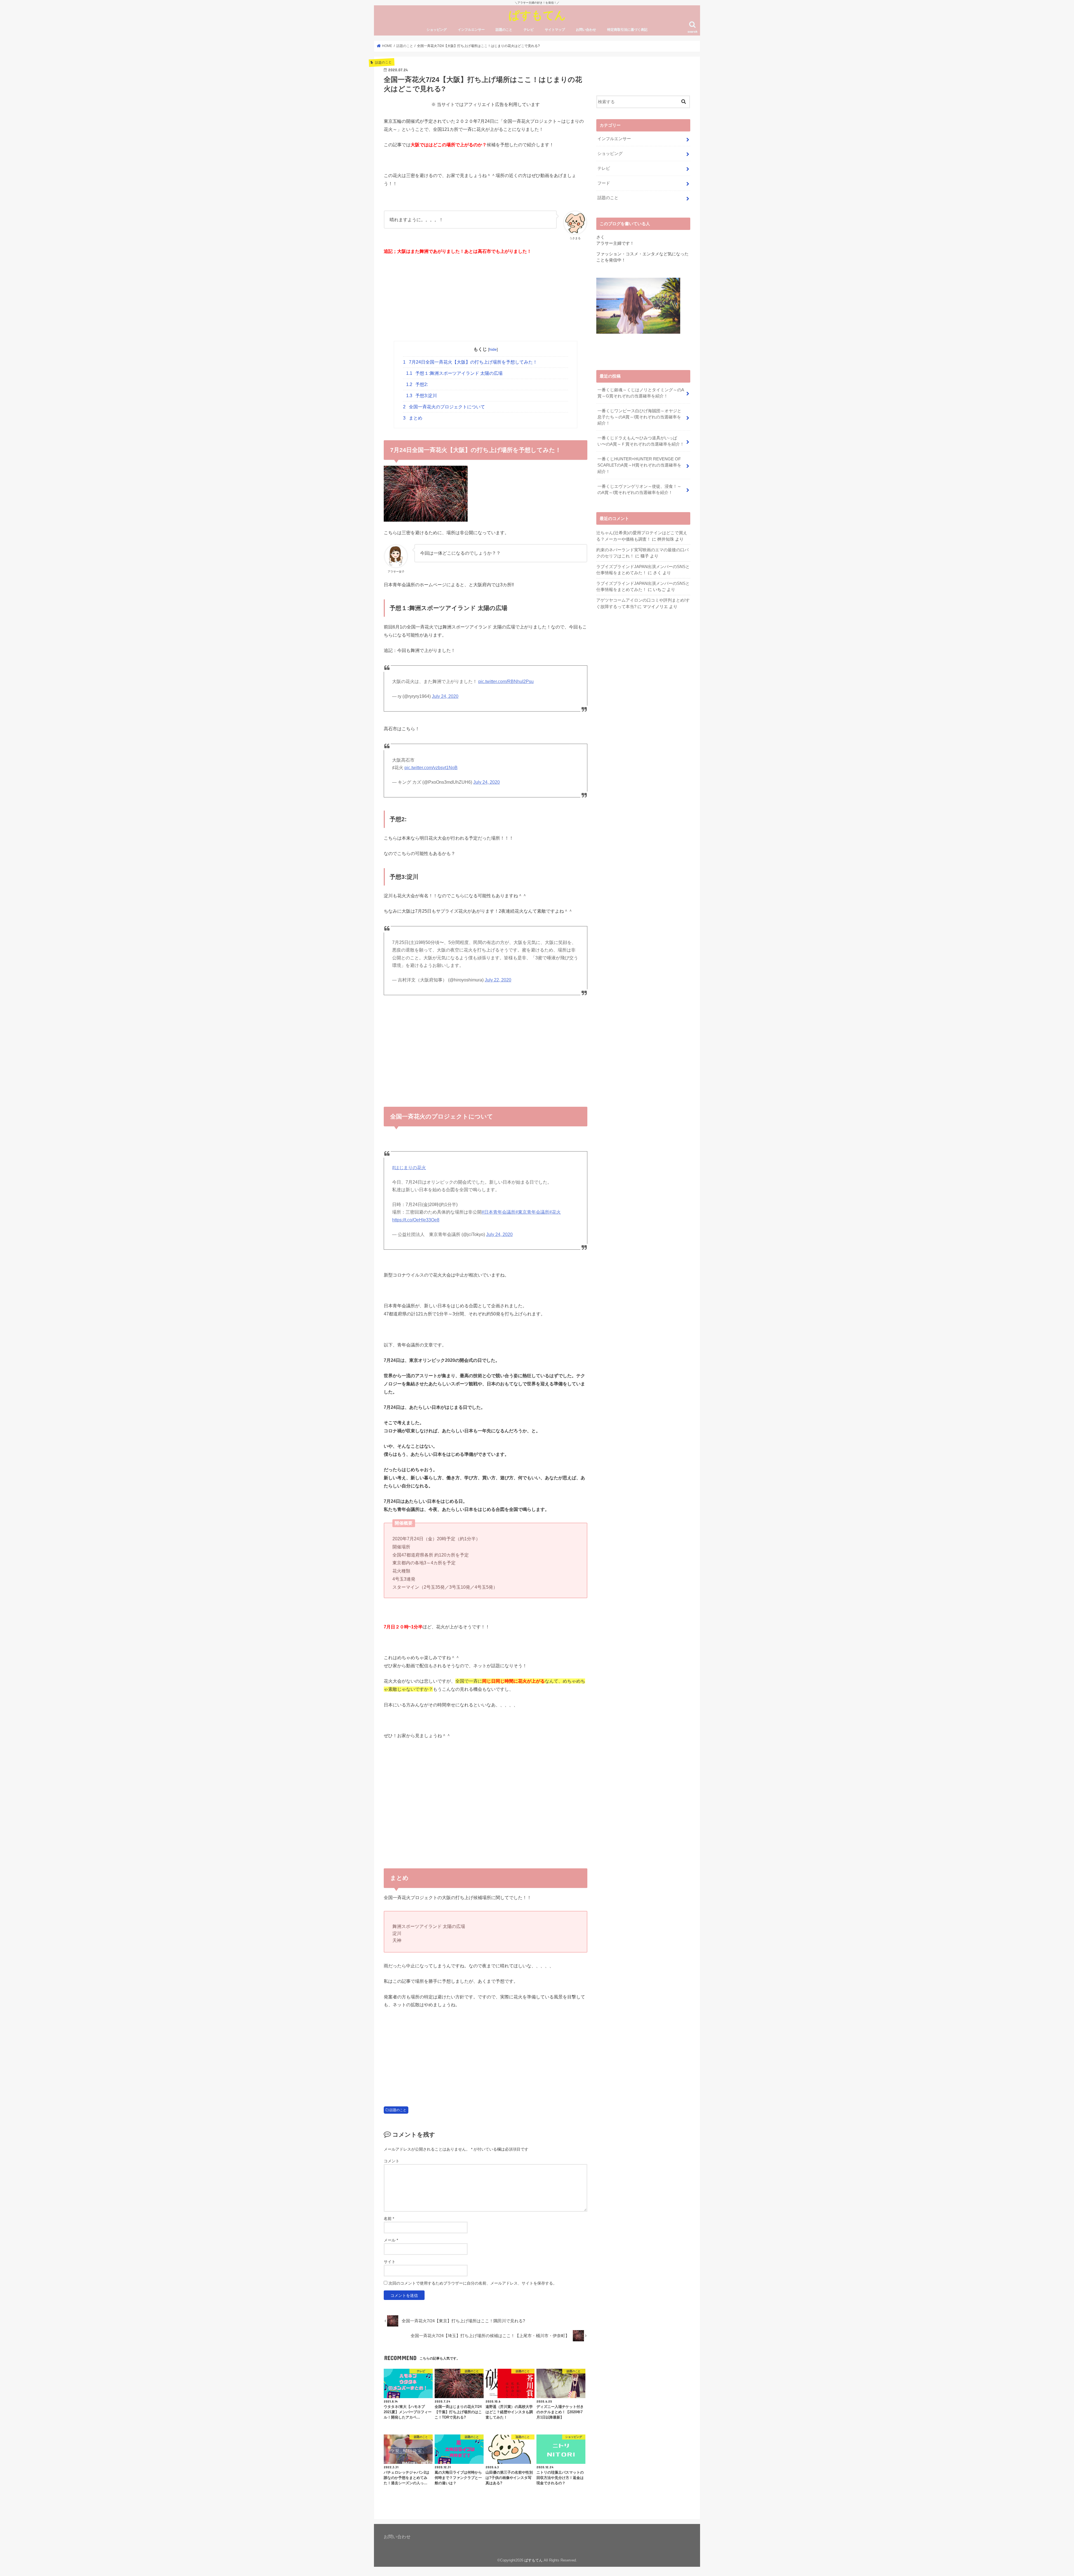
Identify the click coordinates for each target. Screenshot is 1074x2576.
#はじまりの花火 (409, 1168)
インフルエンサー (471, 30)
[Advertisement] (486, 302)
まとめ (413, 418)
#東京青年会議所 (532, 1212)
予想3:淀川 (424, 396)
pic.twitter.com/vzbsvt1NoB (431, 768)
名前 (389, 2219)
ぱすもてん (537, 15)
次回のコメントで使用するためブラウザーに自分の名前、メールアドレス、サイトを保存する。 (473, 2283)
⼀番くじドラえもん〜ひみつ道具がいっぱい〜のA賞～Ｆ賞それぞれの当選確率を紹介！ (641, 441)
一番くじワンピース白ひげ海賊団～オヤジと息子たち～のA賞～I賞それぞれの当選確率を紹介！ (639, 417)
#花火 (555, 1212)
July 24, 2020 (445, 696)
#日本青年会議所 (499, 1212)
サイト (390, 2262)
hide (493, 349)
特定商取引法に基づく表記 (627, 30)
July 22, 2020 (498, 980)
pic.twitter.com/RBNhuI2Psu (506, 681)
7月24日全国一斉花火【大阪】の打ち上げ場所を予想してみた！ (470, 362)
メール (391, 2240)
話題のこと (504, 30)
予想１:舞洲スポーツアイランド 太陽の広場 (454, 373)
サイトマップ (555, 30)
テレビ (529, 30)
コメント (392, 2161)
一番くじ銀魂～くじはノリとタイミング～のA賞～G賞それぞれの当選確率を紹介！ (641, 393)
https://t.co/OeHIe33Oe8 (416, 1220)
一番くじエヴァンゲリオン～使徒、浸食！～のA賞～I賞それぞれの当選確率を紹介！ (639, 489)
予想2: (417, 384)
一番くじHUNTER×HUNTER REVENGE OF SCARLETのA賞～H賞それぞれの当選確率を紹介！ (639, 465)
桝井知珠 (666, 539)
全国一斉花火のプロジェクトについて (444, 407)
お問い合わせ (586, 30)
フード (604, 183)
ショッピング (437, 30)
